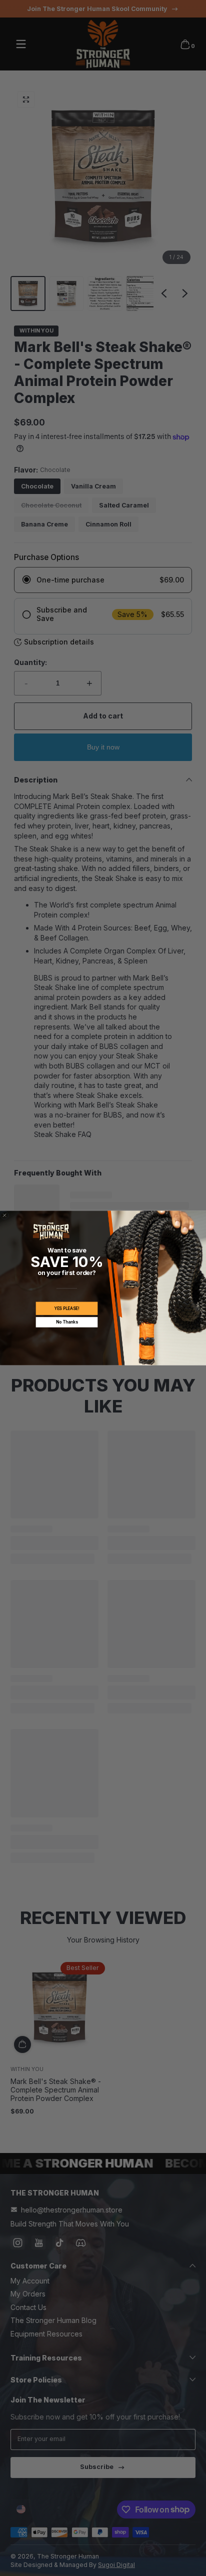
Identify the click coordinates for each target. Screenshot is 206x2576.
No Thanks (67, 1322)
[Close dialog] (5, 1215)
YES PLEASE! (67, 1308)
